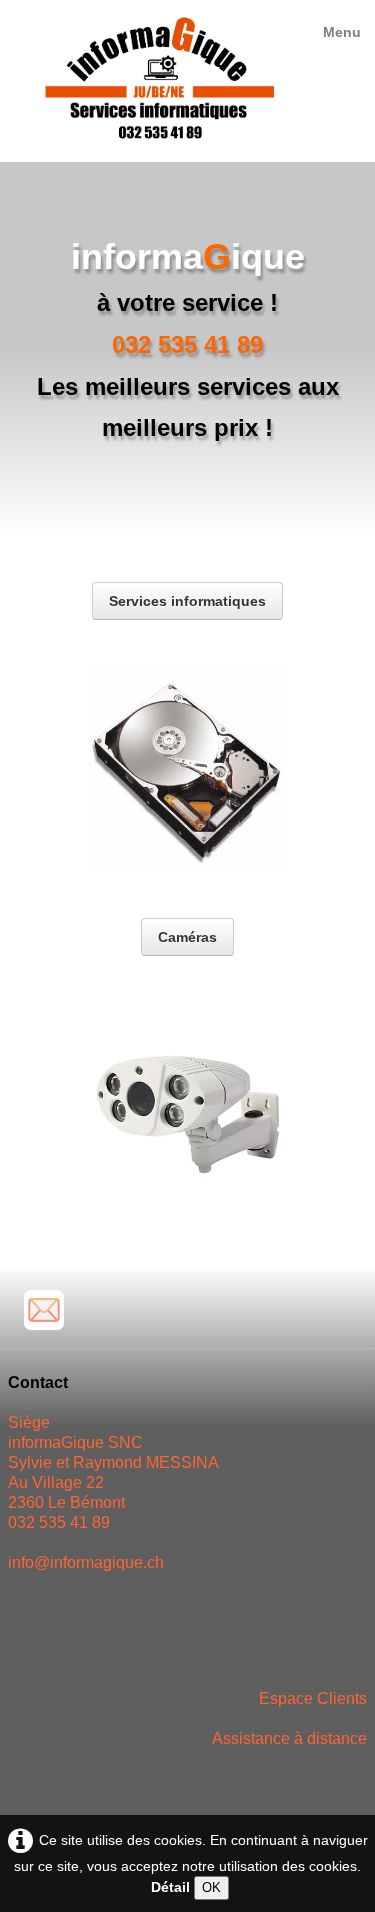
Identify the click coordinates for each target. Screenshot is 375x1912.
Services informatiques (187, 601)
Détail (170, 1887)
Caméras (187, 937)
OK (211, 1887)
